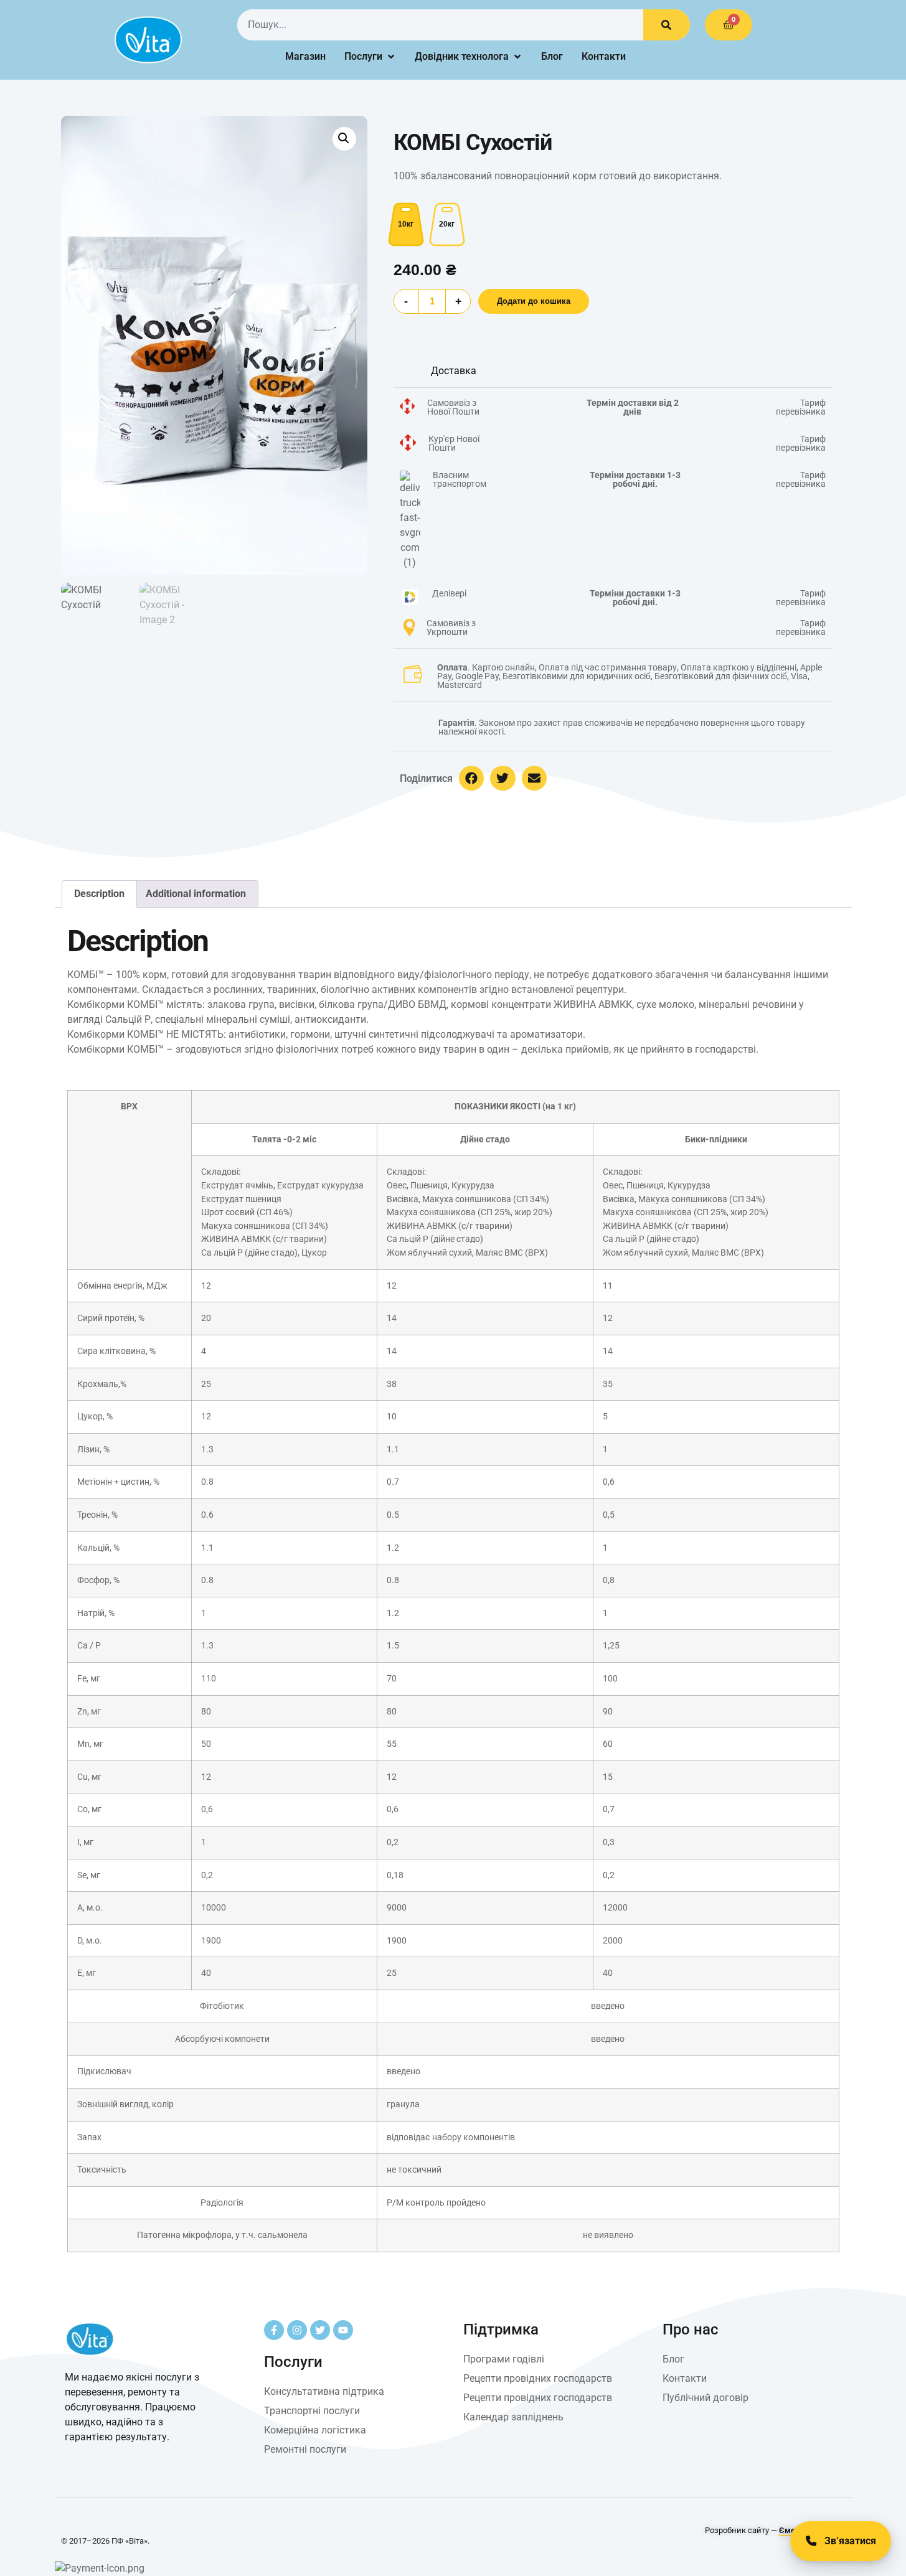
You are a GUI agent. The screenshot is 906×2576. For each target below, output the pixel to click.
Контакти (604, 56)
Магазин (305, 56)
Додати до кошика (534, 301)
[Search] (667, 25)
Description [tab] (99, 894)
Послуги (363, 56)
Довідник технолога (462, 56)
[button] (344, 139)
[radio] (406, 224)
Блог (552, 56)
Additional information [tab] (196, 894)
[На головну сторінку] (148, 40)
